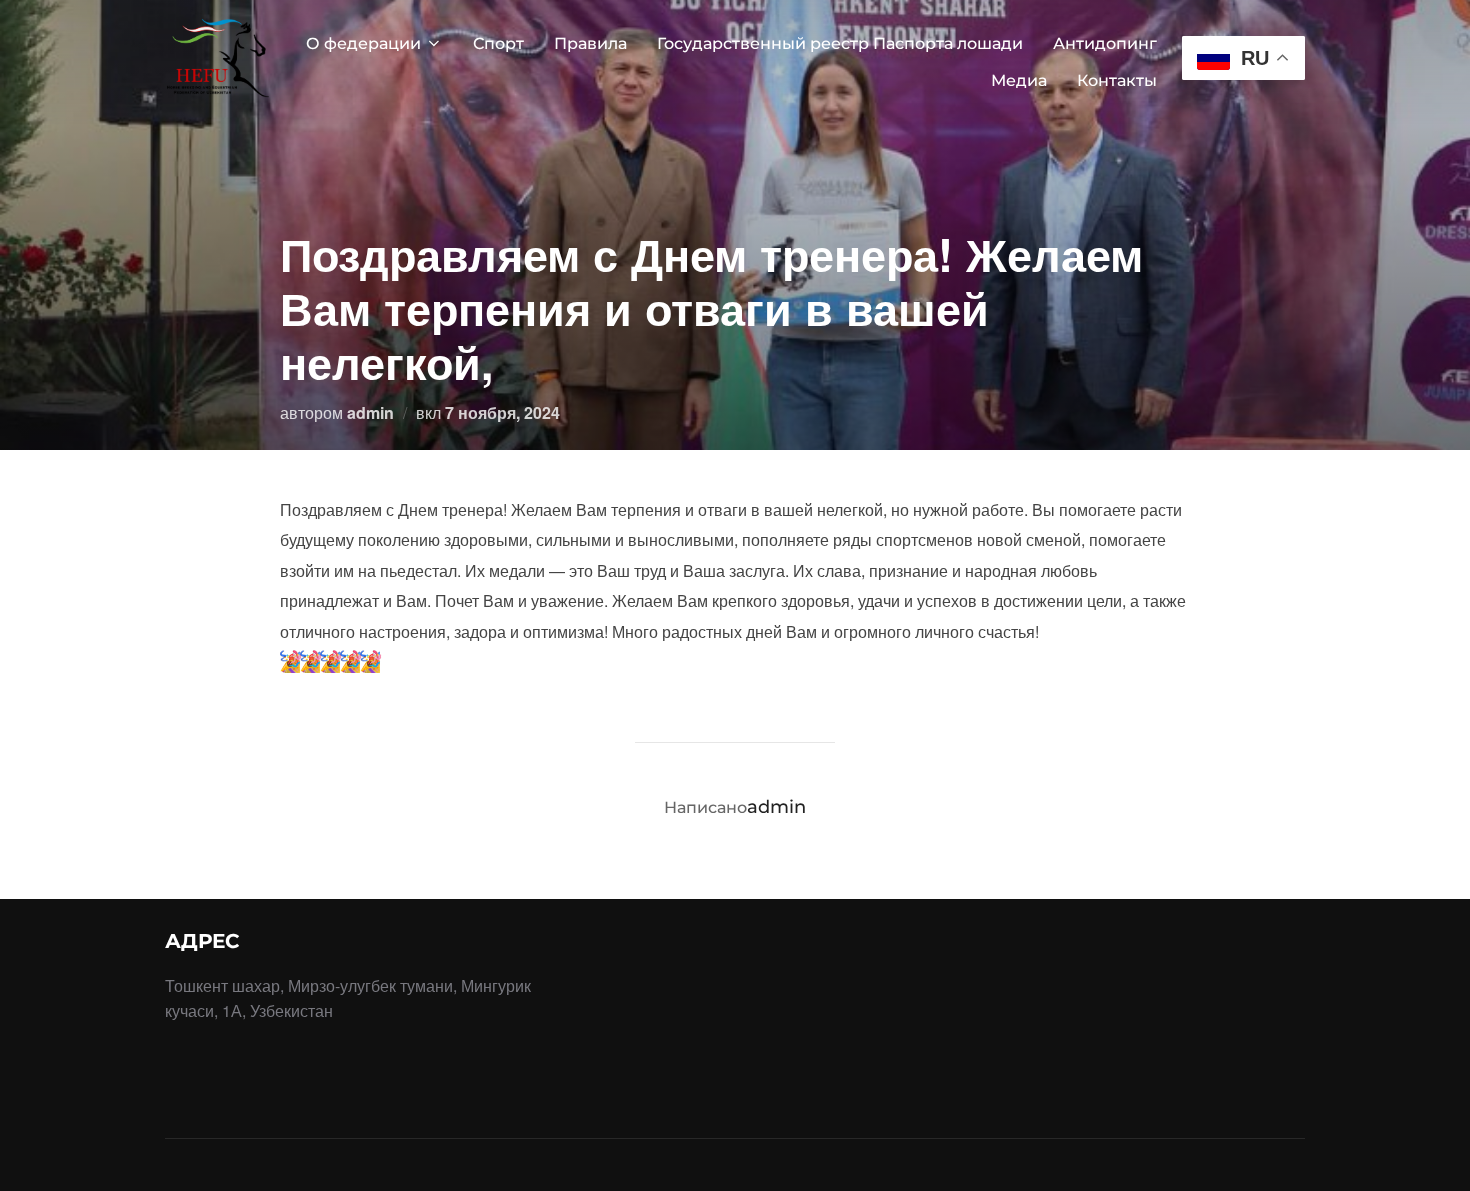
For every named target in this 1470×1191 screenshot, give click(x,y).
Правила (590, 43)
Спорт (498, 43)
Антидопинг (1105, 43)
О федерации (363, 43)
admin (370, 412)
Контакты (1117, 80)
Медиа (1019, 80)
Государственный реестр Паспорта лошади (840, 43)
